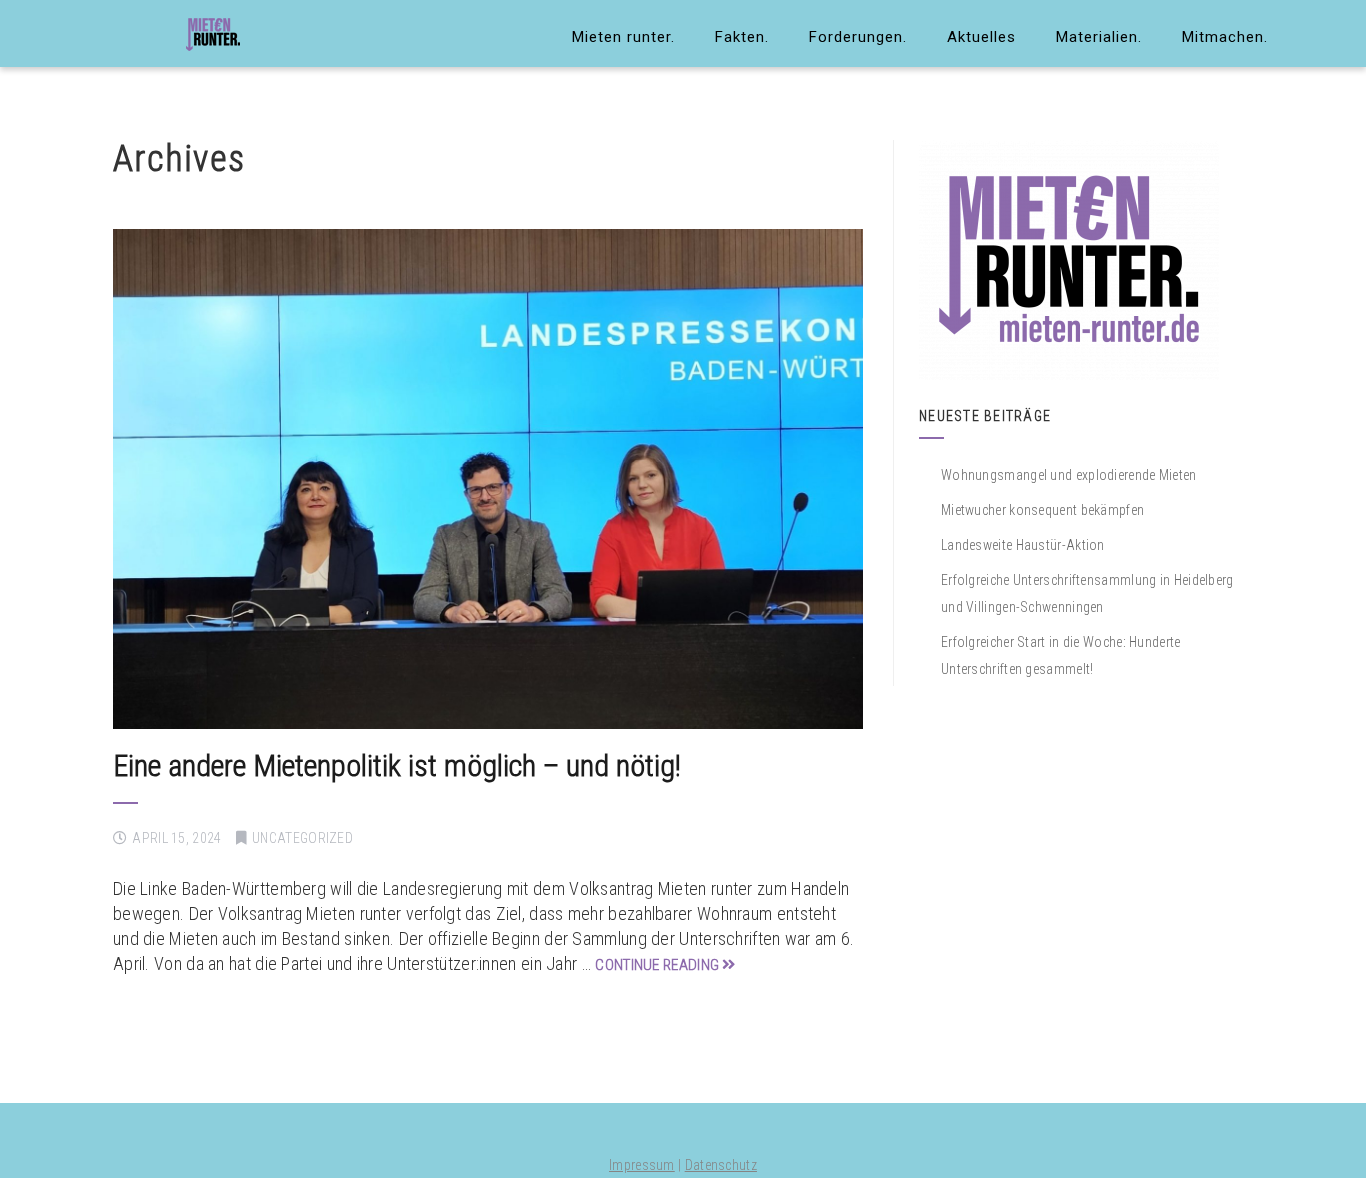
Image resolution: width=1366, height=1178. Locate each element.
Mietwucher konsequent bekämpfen (1042, 510)
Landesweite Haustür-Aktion (1023, 545)
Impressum (642, 1165)
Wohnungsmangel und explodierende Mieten (1069, 475)
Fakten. (742, 37)
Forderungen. (858, 37)
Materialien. (1099, 37)
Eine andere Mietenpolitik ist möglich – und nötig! (397, 765)
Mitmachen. (1225, 37)
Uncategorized (302, 838)
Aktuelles (981, 37)
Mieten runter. (623, 37)
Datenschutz (721, 1165)
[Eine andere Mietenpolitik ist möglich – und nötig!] (488, 479)
